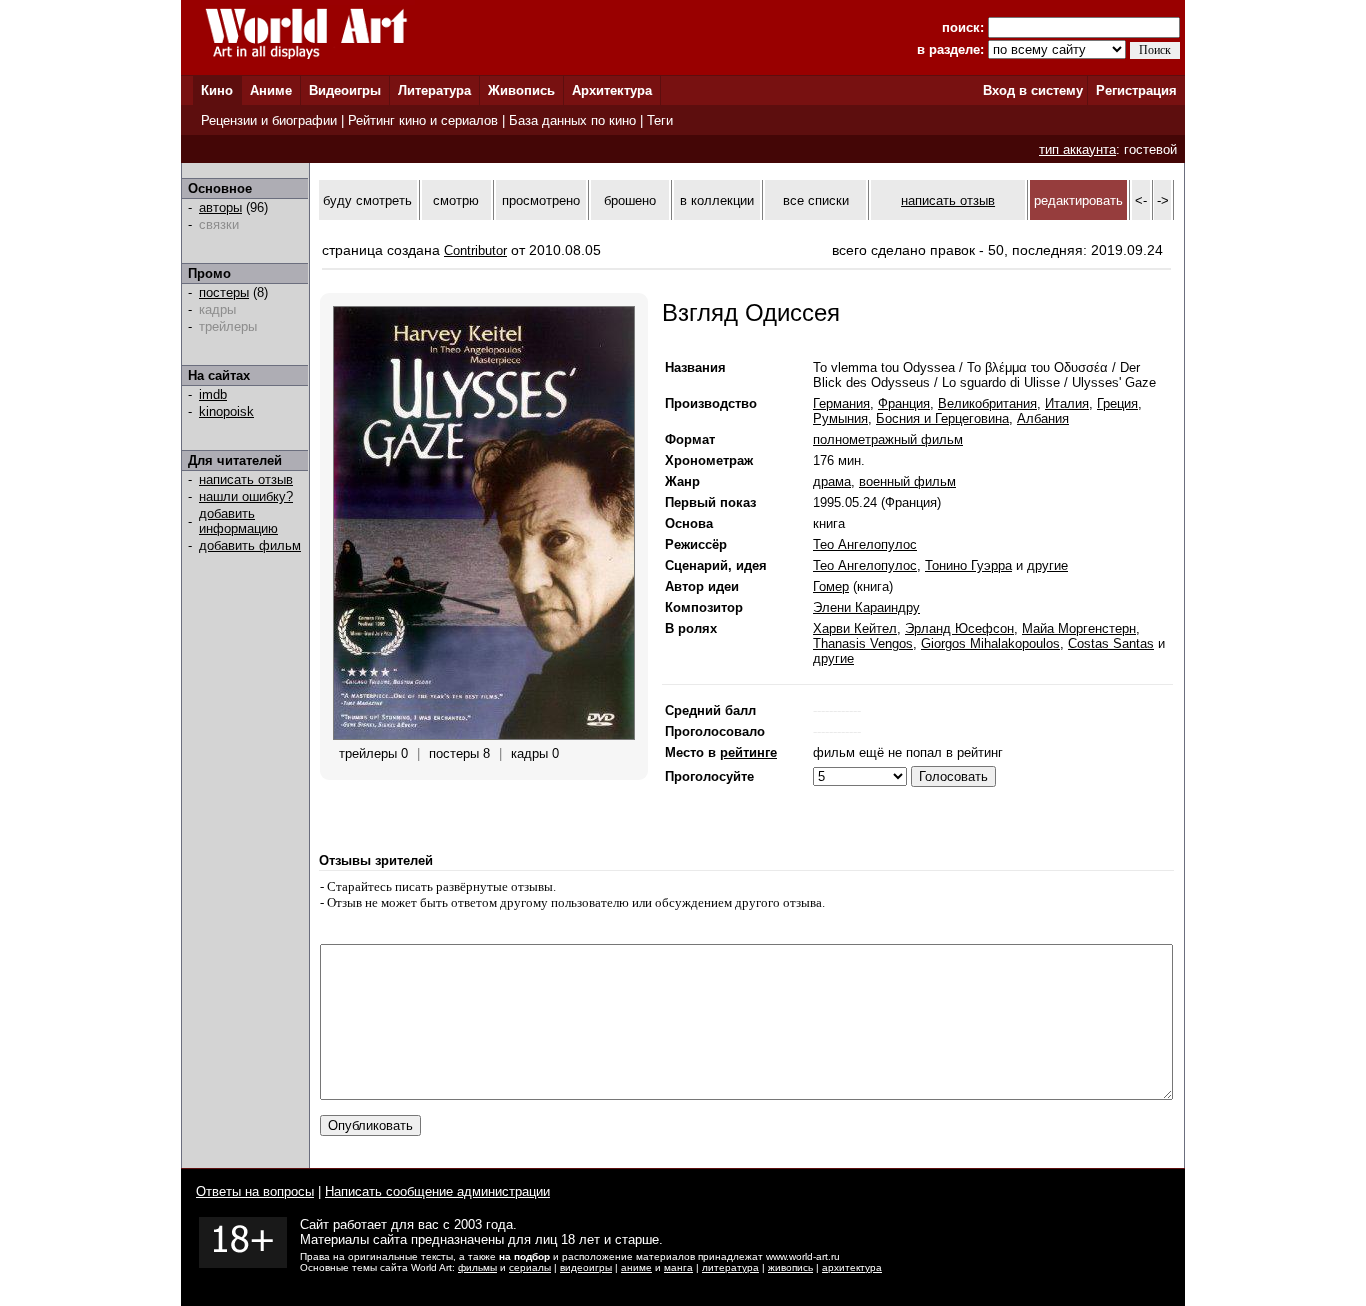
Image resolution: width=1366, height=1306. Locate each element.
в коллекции (717, 200)
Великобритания (987, 403)
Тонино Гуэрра (968, 565)
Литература (434, 90)
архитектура (852, 1267)
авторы (220, 207)
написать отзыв (246, 479)
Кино (217, 90)
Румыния (840, 418)
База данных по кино (572, 120)
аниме (636, 1267)
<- (1141, 200)
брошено (630, 200)
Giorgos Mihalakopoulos (990, 643)
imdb (213, 394)
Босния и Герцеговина (942, 418)
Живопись (521, 90)
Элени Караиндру (866, 607)
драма (832, 481)
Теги (660, 120)
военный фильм (907, 481)
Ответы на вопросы (255, 1191)
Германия (841, 403)
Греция (1117, 403)
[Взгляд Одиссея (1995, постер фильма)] (484, 735)
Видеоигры (345, 90)
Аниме (271, 90)
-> (1163, 200)
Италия (1067, 403)
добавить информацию (238, 521)
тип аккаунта (1077, 149)
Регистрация (1136, 90)
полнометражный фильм (888, 439)
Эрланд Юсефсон (959, 628)
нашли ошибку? (246, 496)
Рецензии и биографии (269, 120)
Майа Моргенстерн (1079, 628)
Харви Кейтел (855, 628)
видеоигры (586, 1267)
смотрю (456, 200)
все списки (816, 200)
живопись (790, 1267)
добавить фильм (250, 545)
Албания (1043, 418)
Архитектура (612, 90)
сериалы (530, 1267)
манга (678, 1267)
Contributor (475, 250)
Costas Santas (1111, 643)
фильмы (477, 1267)
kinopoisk (226, 411)
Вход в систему (1033, 90)
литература (730, 1267)
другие (1047, 565)
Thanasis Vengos (863, 643)
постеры (224, 292)
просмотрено (541, 200)
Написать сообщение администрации (437, 1191)
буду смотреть (367, 200)
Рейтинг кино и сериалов (423, 120)
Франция (904, 403)
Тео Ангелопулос (865, 544)
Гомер (831, 586)
